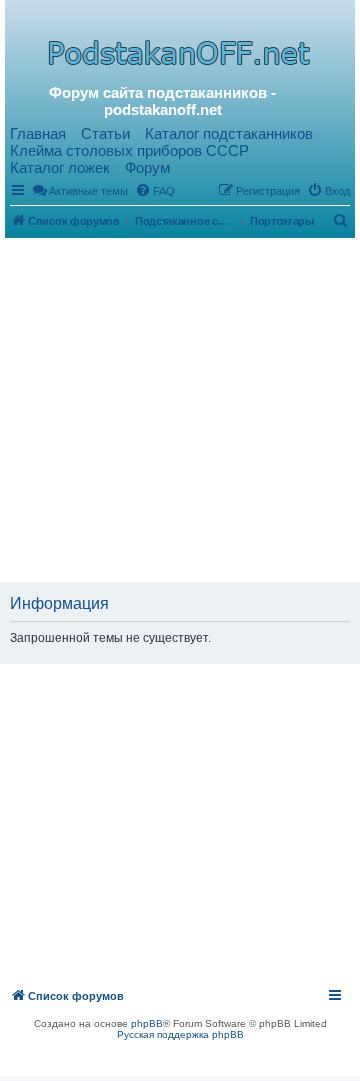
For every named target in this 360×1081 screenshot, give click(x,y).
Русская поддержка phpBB (180, 1034)
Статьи (105, 133)
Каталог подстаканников (229, 133)
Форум (147, 167)
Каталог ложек (60, 167)
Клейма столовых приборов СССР (129, 150)
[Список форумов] (181, 52)
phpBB (147, 1023)
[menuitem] (155, 191)
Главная (38, 133)
